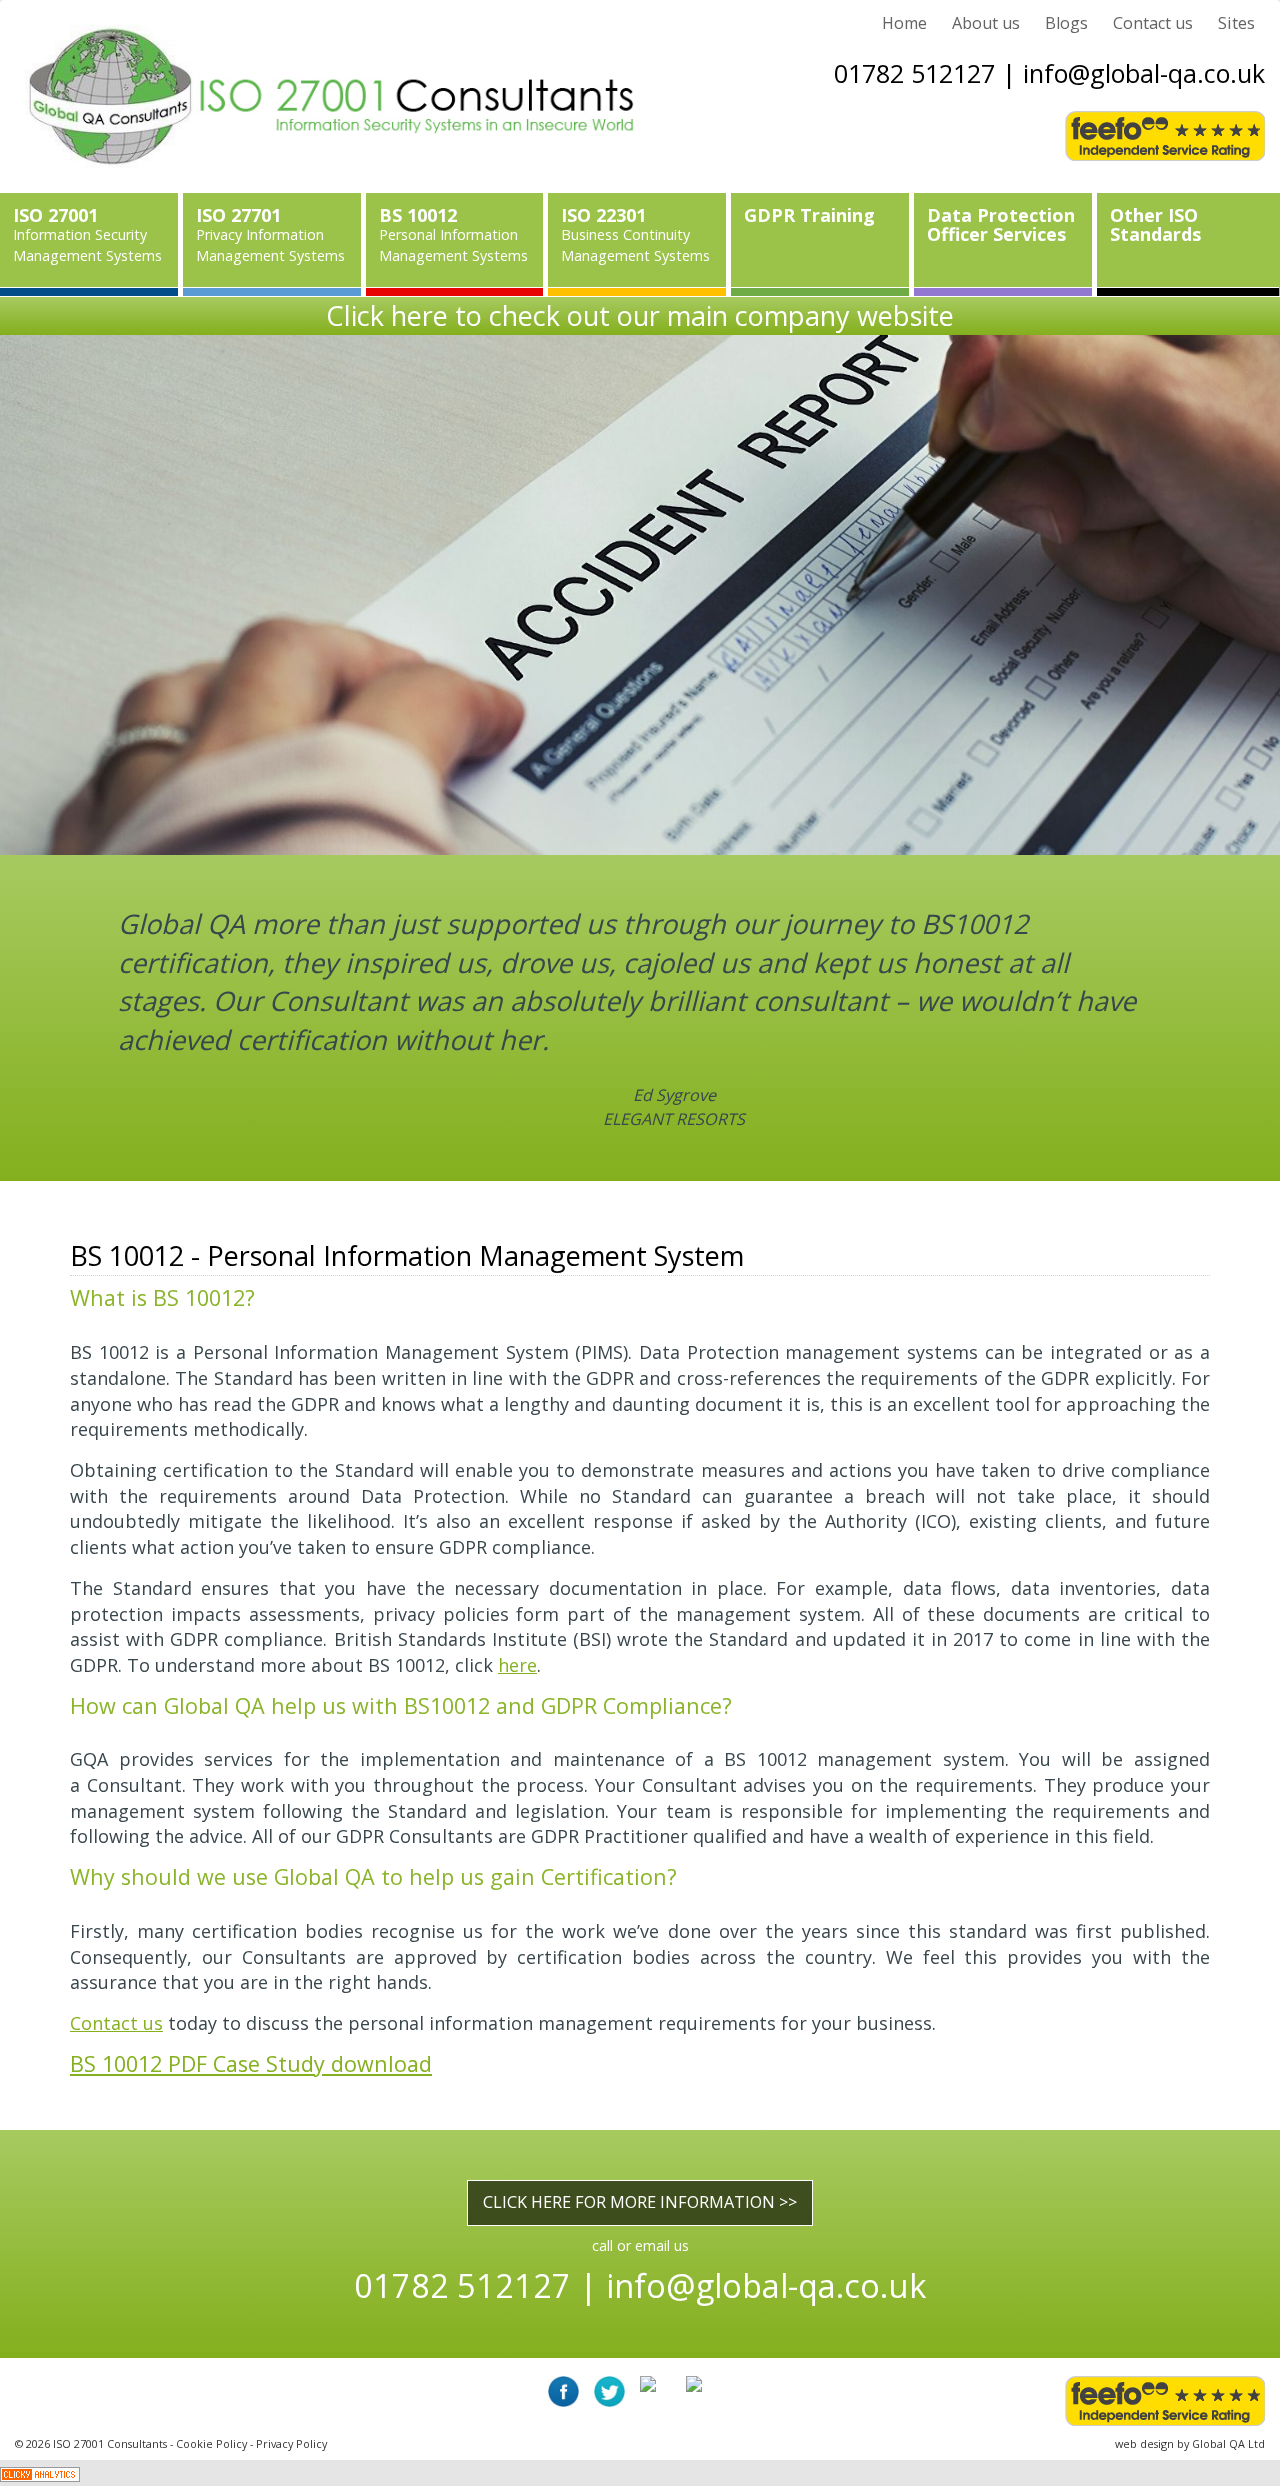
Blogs (1066, 23)
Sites (1236, 23)
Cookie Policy (211, 2443)
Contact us (1153, 23)
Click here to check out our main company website (640, 315)
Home (904, 23)
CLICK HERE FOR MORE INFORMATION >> (640, 2202)
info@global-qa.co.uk (1144, 73)
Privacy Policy (291, 2443)
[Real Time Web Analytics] (40, 2472)
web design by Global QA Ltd (1190, 2443)
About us (986, 23)
